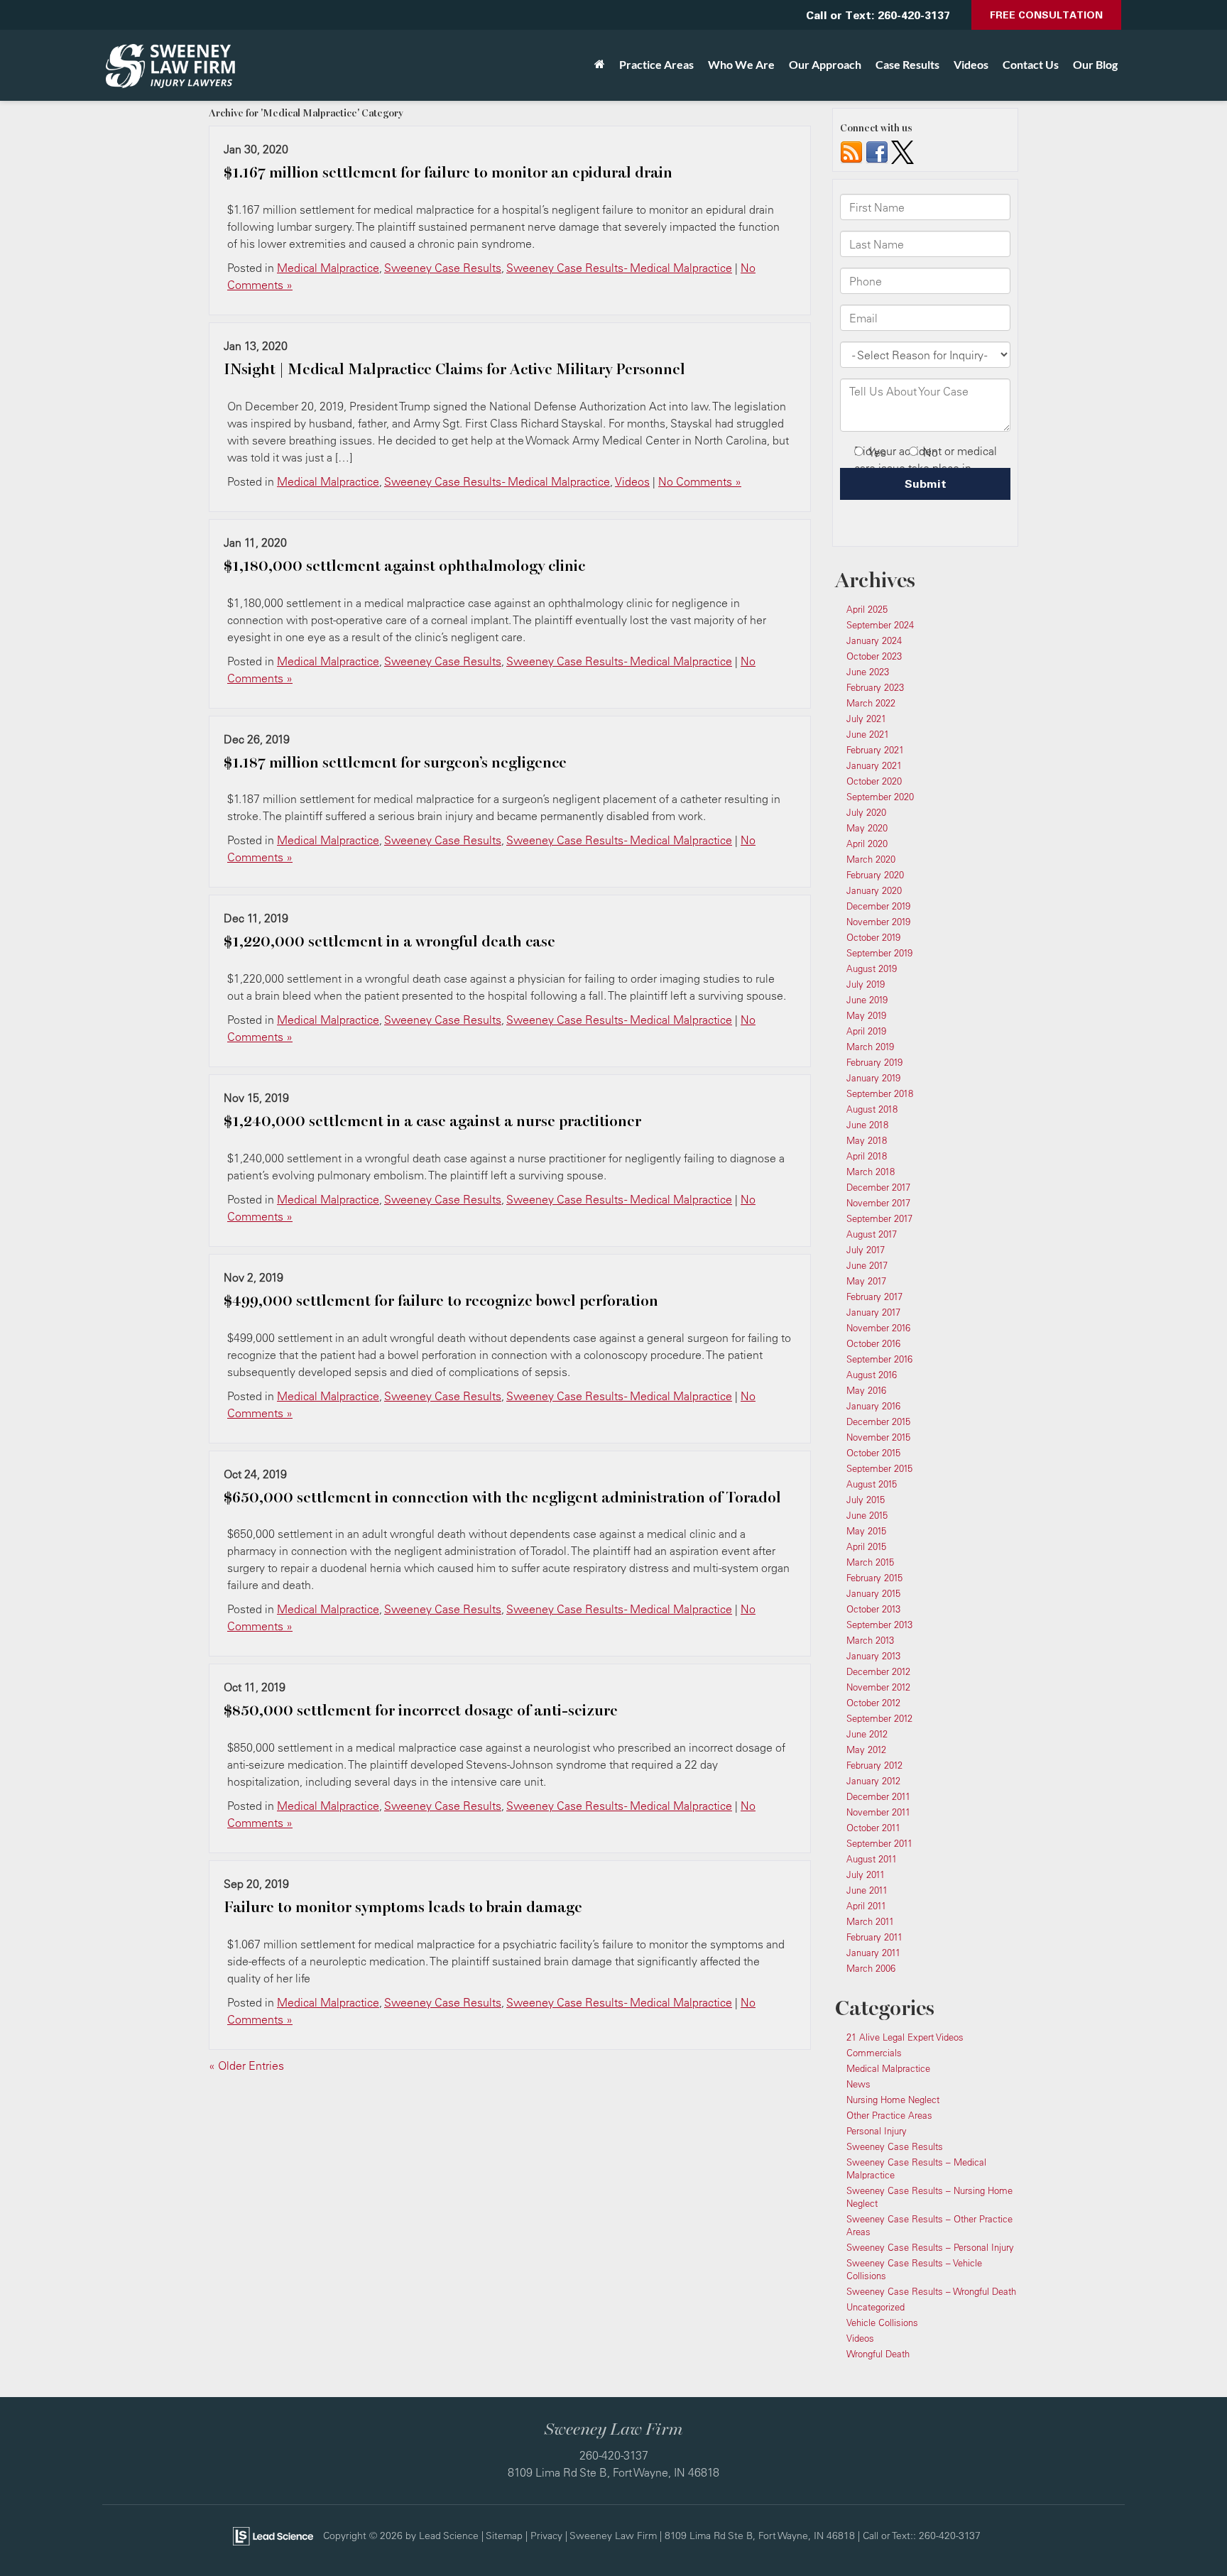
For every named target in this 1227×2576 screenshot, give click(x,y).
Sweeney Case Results (443, 268)
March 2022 (871, 703)
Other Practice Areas (889, 2115)
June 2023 (868, 672)
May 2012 (866, 1750)
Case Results (907, 64)
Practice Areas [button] (656, 64)
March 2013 (870, 1640)
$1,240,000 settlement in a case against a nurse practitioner (432, 1121)
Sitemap (504, 2535)
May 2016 (866, 1390)
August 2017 (872, 1234)
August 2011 (872, 1859)
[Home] (600, 65)
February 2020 (875, 875)
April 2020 (867, 844)
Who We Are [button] (741, 64)
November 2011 (878, 1812)
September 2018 (880, 1093)
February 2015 (874, 1578)
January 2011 (873, 1953)
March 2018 (871, 1172)
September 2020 (880, 797)
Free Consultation (1046, 15)
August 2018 (872, 1109)
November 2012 (878, 1687)
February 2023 (875, 687)
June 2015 (867, 1515)
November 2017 (878, 1203)
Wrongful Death (878, 2354)
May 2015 (866, 1531)
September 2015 (879, 1468)
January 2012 (873, 1781)
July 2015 (866, 1500)
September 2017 (879, 1218)
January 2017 (873, 1312)
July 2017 (866, 1250)
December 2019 (878, 906)
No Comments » (700, 481)
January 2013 (873, 1656)
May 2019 (866, 1015)
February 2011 (874, 1937)
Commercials (874, 2053)
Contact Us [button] (1031, 64)
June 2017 (867, 1265)
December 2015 (878, 1421)
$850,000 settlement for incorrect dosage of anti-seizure (421, 1710)
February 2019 (874, 1062)
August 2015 (872, 1484)
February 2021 (875, 750)
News (858, 2084)
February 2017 (874, 1297)
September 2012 (879, 1718)
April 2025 (867, 609)
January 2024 (874, 640)
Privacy (546, 2535)
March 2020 (871, 859)
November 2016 (878, 1328)
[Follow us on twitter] (902, 151)
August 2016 (872, 1375)
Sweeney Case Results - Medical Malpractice (619, 268)
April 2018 (867, 1156)
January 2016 (873, 1406)
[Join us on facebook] (877, 151)
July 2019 (866, 984)
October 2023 (874, 656)
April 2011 (866, 1906)
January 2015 (873, 1593)
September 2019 (879, 953)
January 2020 (874, 890)
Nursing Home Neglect (893, 2100)
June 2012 (867, 1734)
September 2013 (879, 1625)
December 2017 (878, 1187)
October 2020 (874, 781)
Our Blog (1095, 64)
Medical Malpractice (328, 268)
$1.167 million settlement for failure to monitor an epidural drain (448, 173)
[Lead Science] (273, 2535)
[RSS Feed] (851, 151)
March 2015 (870, 1562)
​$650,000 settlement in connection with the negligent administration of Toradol (502, 1497)
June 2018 (867, 1125)
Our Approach (825, 64)
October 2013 (873, 1609)
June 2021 (868, 734)
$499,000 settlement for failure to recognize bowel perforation (441, 1301)
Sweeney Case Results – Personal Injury (930, 2247)
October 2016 (873, 1343)
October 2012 (873, 1703)
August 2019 (872, 968)
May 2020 (867, 828)
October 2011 (873, 1828)
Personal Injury (877, 2131)
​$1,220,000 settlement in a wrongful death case (389, 942)
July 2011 (866, 1874)
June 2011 (867, 1890)
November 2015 (878, 1437)
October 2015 (873, 1453)
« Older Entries (246, 2065)
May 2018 (867, 1140)
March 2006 (871, 1968)
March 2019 (870, 1047)
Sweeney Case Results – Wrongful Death (931, 2291)
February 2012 (874, 1765)
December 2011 (878, 1796)
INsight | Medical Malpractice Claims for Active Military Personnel (454, 369)
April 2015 (866, 1546)
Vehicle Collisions (882, 2323)
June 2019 (867, 1000)
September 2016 (879, 1359)
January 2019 (873, 1078)
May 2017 (866, 1281)
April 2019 (866, 1031)
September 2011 (879, 1843)
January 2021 (874, 765)
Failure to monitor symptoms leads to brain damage (403, 1907)
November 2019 (878, 922)
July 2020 (866, 812)
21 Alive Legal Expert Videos (905, 2037)
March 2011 (870, 1921)
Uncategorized (876, 2307)
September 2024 (880, 625)
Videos (971, 64)
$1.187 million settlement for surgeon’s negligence (395, 763)
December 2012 (878, 1671)
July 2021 (866, 719)
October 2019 (873, 937)
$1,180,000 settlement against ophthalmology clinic (404, 566)
